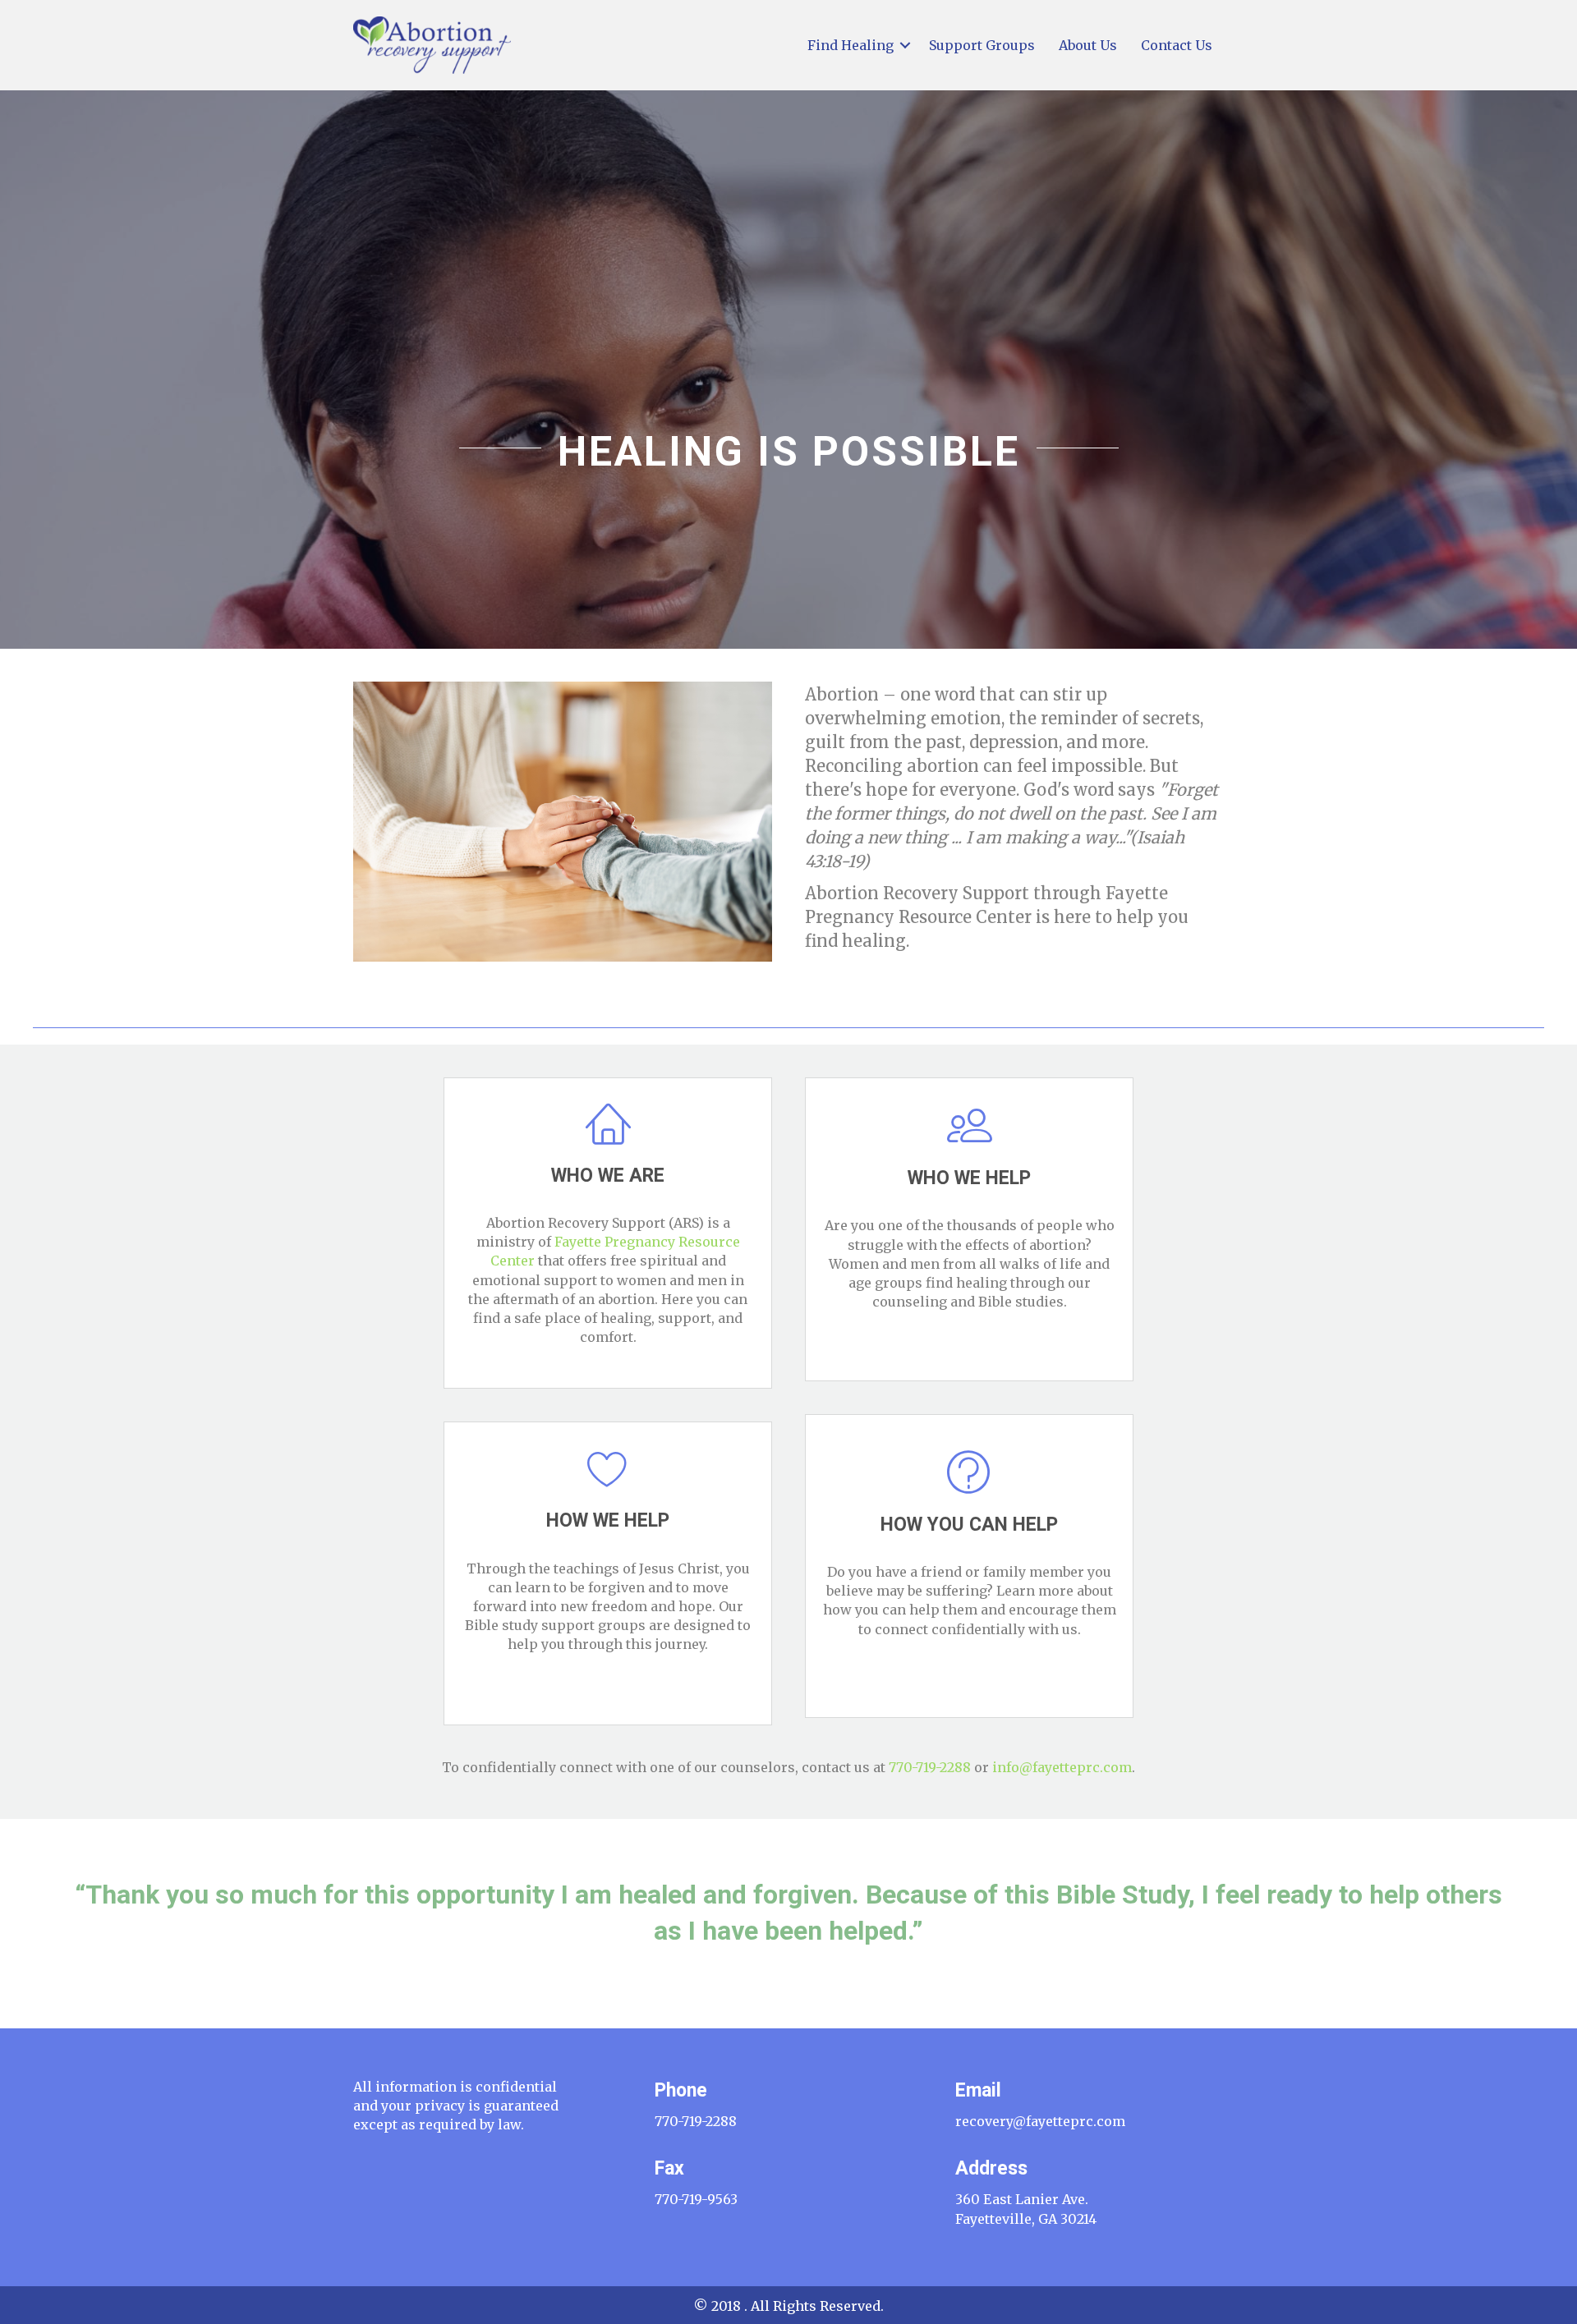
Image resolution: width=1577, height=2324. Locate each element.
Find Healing (851, 45)
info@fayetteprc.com (1062, 1767)
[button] (905, 46)
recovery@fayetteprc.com (1040, 2121)
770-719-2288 (930, 1767)
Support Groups (982, 45)
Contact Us (1177, 45)
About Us (1088, 45)
